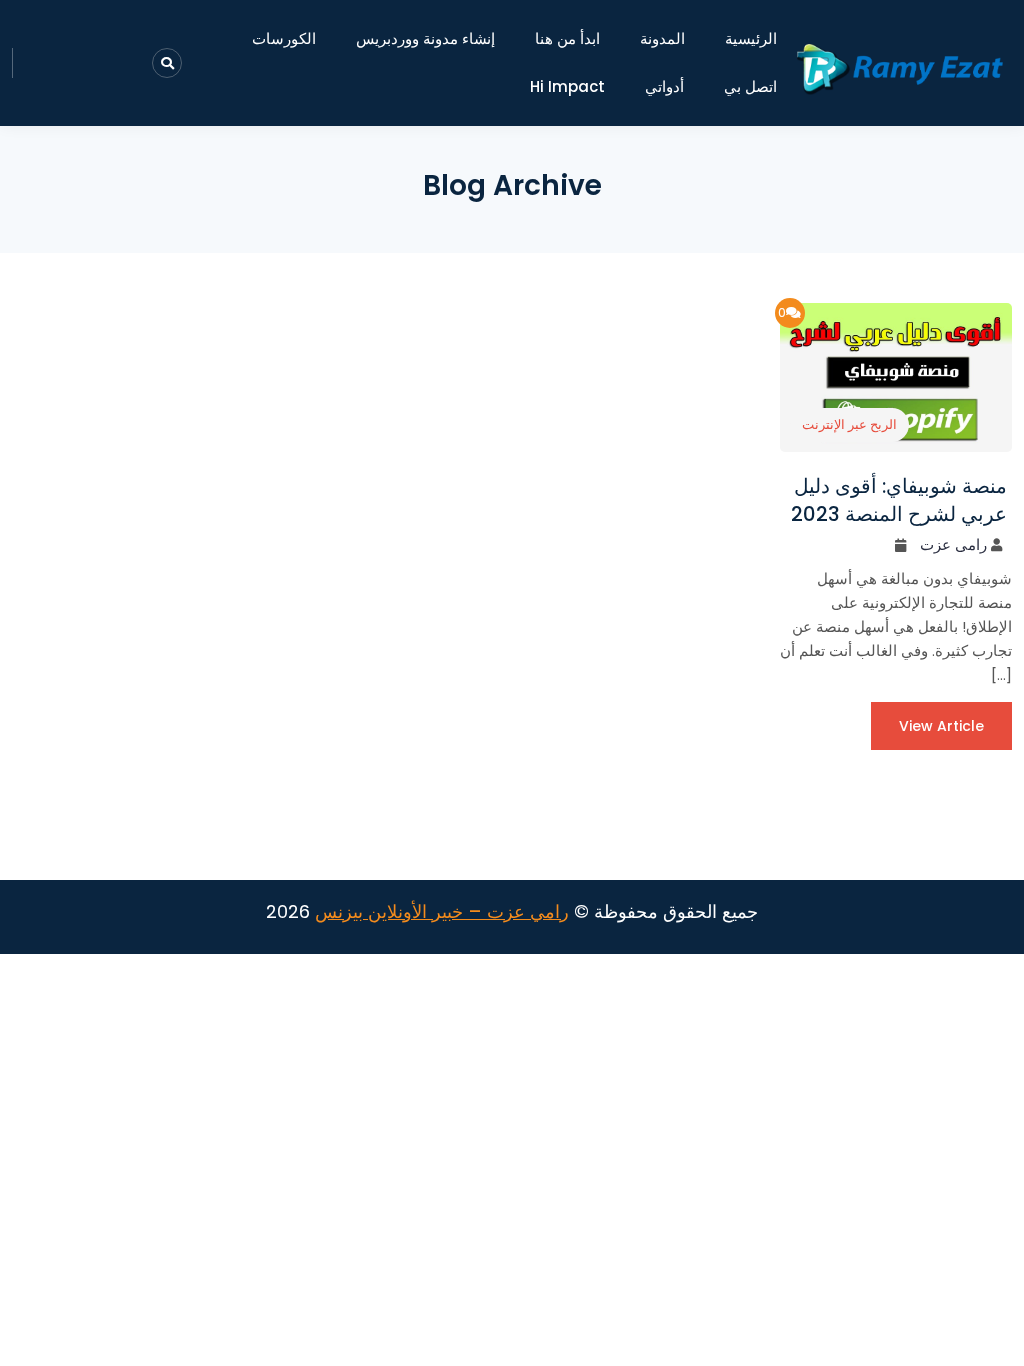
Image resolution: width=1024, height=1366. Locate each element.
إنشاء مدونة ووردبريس (425, 38)
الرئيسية (751, 38)
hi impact (567, 86)
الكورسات (284, 38)
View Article (941, 726)
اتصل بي (750, 86)
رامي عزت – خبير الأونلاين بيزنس (442, 911)
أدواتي (664, 86)
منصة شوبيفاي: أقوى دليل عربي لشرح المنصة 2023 (899, 500)
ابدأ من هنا (567, 38)
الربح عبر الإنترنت (849, 424)
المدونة (662, 38)
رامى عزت (953, 544)
